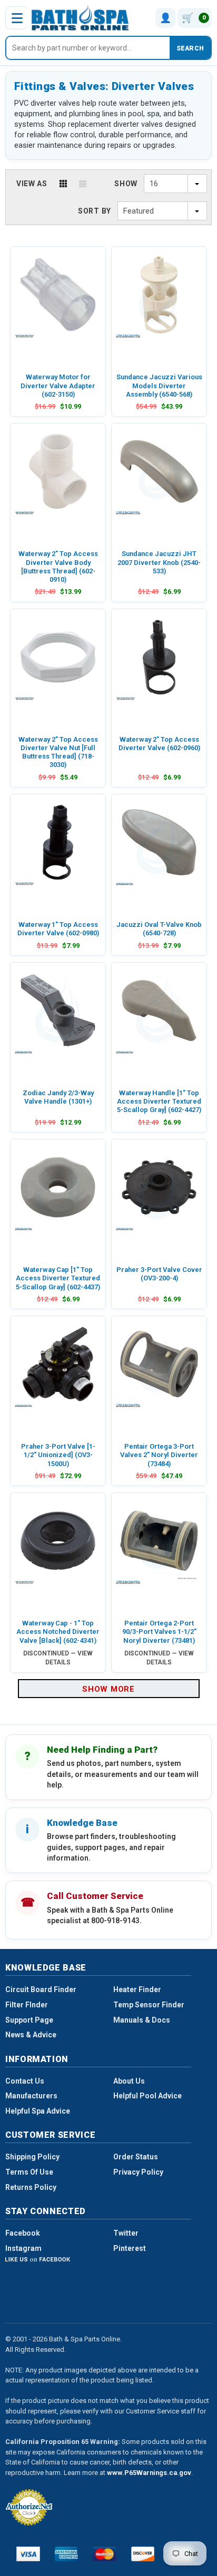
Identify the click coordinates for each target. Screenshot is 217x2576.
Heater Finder (137, 1989)
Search (190, 48)
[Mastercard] (105, 2554)
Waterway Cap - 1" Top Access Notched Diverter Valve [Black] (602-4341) (58, 1632)
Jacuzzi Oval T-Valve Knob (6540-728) (159, 929)
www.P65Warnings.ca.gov (149, 2473)
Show (126, 184)
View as (32, 184)
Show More (108, 1689)
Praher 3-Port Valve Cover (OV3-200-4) (159, 1274)
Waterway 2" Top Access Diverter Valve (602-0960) (159, 744)
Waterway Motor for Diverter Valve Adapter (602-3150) (58, 386)
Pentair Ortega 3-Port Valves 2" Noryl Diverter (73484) (159, 1455)
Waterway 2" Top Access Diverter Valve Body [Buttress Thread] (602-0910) (58, 567)
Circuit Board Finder (41, 1989)
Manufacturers (31, 2096)
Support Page (29, 2020)
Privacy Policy (138, 2172)
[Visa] (28, 2554)
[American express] (67, 2554)
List (83, 184)
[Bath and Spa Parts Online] (80, 18)
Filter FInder (27, 2005)
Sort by (95, 211)
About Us (129, 2081)
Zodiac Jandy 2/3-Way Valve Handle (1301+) (58, 1097)
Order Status (136, 2157)
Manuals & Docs (142, 2020)
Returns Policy (31, 2187)
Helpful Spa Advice (38, 2111)
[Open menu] (17, 18)
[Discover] (143, 2554)
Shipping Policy (32, 2157)
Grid (63, 184)
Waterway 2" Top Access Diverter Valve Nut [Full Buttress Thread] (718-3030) (58, 752)
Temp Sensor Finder (149, 2005)
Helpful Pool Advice (147, 2096)
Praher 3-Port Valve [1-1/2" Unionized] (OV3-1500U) (58, 1455)
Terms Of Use (29, 2172)
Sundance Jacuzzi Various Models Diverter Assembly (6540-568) (159, 386)
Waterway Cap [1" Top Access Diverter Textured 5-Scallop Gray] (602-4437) (58, 1278)
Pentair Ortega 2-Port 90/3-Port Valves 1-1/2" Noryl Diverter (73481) (159, 1632)
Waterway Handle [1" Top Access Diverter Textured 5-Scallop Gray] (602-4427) (159, 1102)
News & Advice (31, 2035)
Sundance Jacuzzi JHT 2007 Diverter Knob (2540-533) (159, 562)
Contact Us (25, 2081)
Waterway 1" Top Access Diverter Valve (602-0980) (58, 929)
